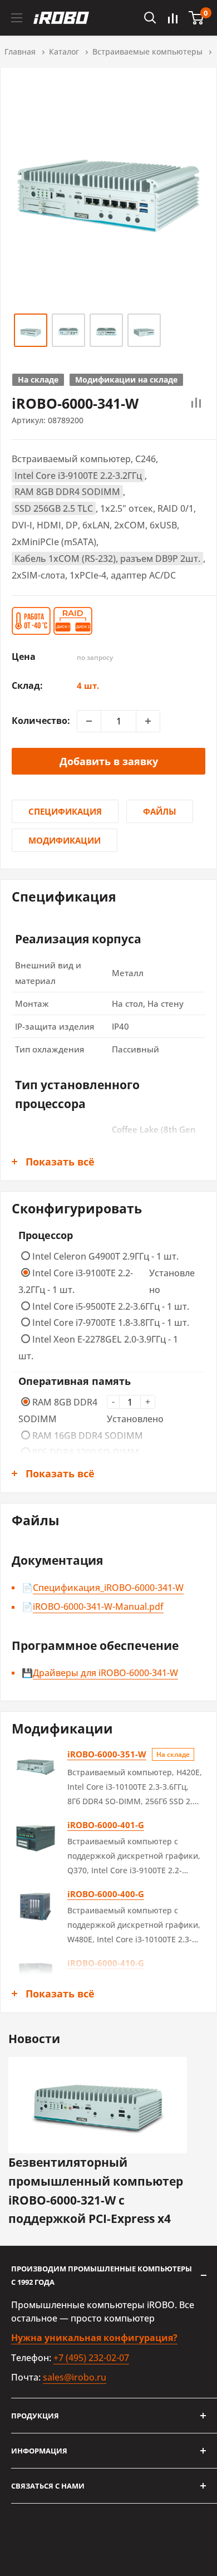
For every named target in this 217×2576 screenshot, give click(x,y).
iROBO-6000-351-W (107, 1754)
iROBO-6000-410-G (106, 1963)
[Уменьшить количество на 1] (89, 721)
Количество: (41, 721)
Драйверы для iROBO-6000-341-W (105, 1673)
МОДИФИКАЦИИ (65, 840)
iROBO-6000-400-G (106, 1894)
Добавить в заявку (109, 761)
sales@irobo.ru (75, 2377)
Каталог (64, 52)
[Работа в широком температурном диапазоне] (33, 621)
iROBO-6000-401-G (106, 1825)
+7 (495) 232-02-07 (91, 2358)
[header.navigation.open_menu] (17, 18)
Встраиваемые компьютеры (147, 52)
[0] (197, 18)
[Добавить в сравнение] (196, 403)
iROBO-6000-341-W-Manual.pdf (98, 1607)
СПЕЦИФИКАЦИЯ (65, 811)
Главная (20, 52)
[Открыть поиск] (150, 18)
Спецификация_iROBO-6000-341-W (108, 1588)
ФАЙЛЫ (160, 811)
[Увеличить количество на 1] (148, 721)
